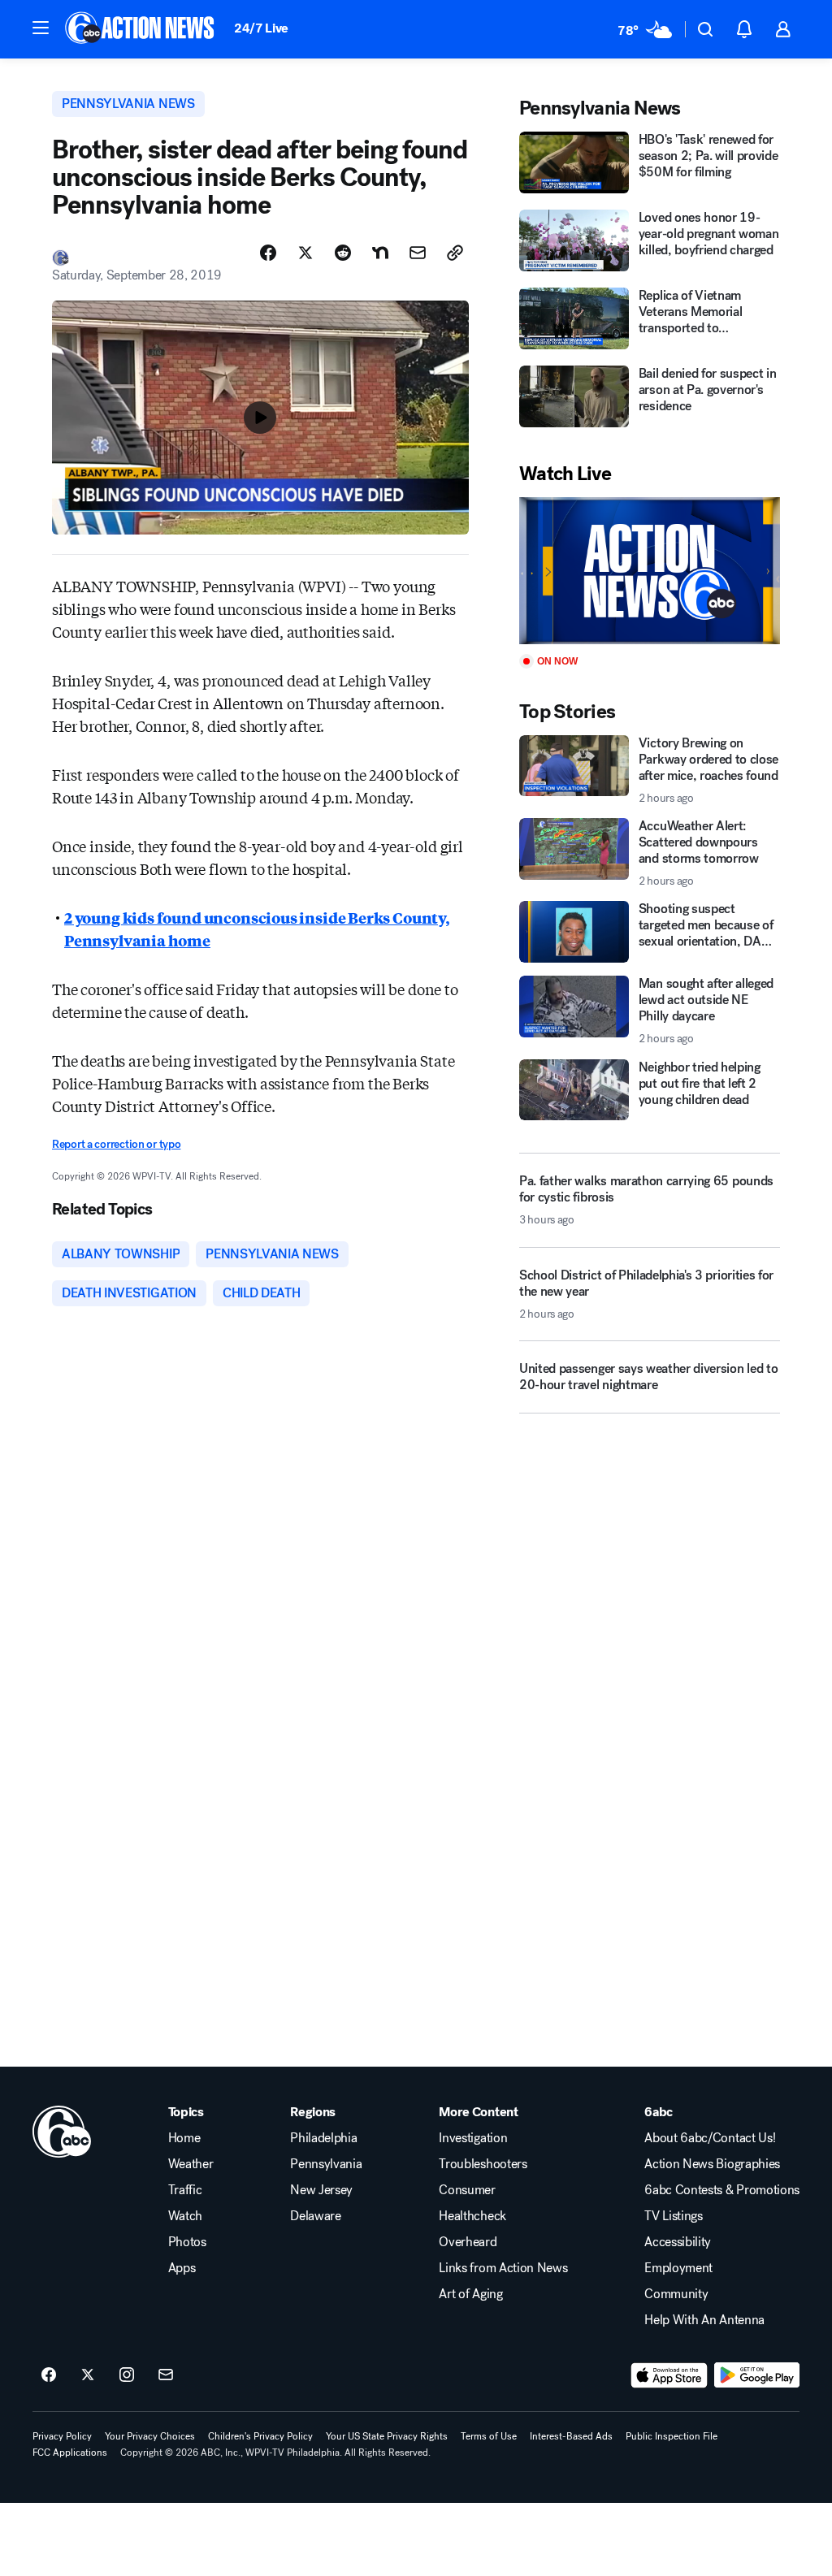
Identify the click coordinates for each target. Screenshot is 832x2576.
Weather (191, 2164)
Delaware (315, 2216)
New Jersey (321, 2190)
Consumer (467, 2190)
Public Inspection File (672, 2436)
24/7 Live (261, 28)
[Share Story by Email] (418, 253)
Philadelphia (323, 2138)
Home (184, 2138)
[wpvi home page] (62, 2132)
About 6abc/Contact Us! (710, 2138)
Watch (185, 2216)
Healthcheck (472, 2216)
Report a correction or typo (116, 1144)
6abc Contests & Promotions (722, 2190)
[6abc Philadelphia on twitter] (88, 2375)
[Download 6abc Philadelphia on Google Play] (757, 2375)
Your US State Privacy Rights (387, 2436)
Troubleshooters (483, 2164)
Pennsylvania (326, 2164)
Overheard (468, 2242)
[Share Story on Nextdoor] (380, 253)
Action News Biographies (712, 2164)
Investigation (473, 2138)
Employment (678, 2268)
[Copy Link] (455, 253)
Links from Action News (503, 2268)
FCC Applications (70, 2453)
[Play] (650, 571)
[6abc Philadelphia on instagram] (127, 2375)
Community (676, 2294)
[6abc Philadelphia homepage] (141, 29)
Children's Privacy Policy (260, 2436)
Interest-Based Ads (571, 2436)
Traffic (185, 2190)
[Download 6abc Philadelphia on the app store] (669, 2375)
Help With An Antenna (704, 2320)
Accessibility (678, 2242)
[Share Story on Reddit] (343, 253)
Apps (182, 2268)
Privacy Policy (62, 2436)
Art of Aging (470, 2294)
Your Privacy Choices (150, 2436)
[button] (41, 28)
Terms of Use (489, 2436)
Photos (187, 2242)
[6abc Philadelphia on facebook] (49, 2375)
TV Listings (673, 2216)
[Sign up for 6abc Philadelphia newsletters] (166, 2375)
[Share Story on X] (305, 253)
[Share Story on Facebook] (268, 253)
